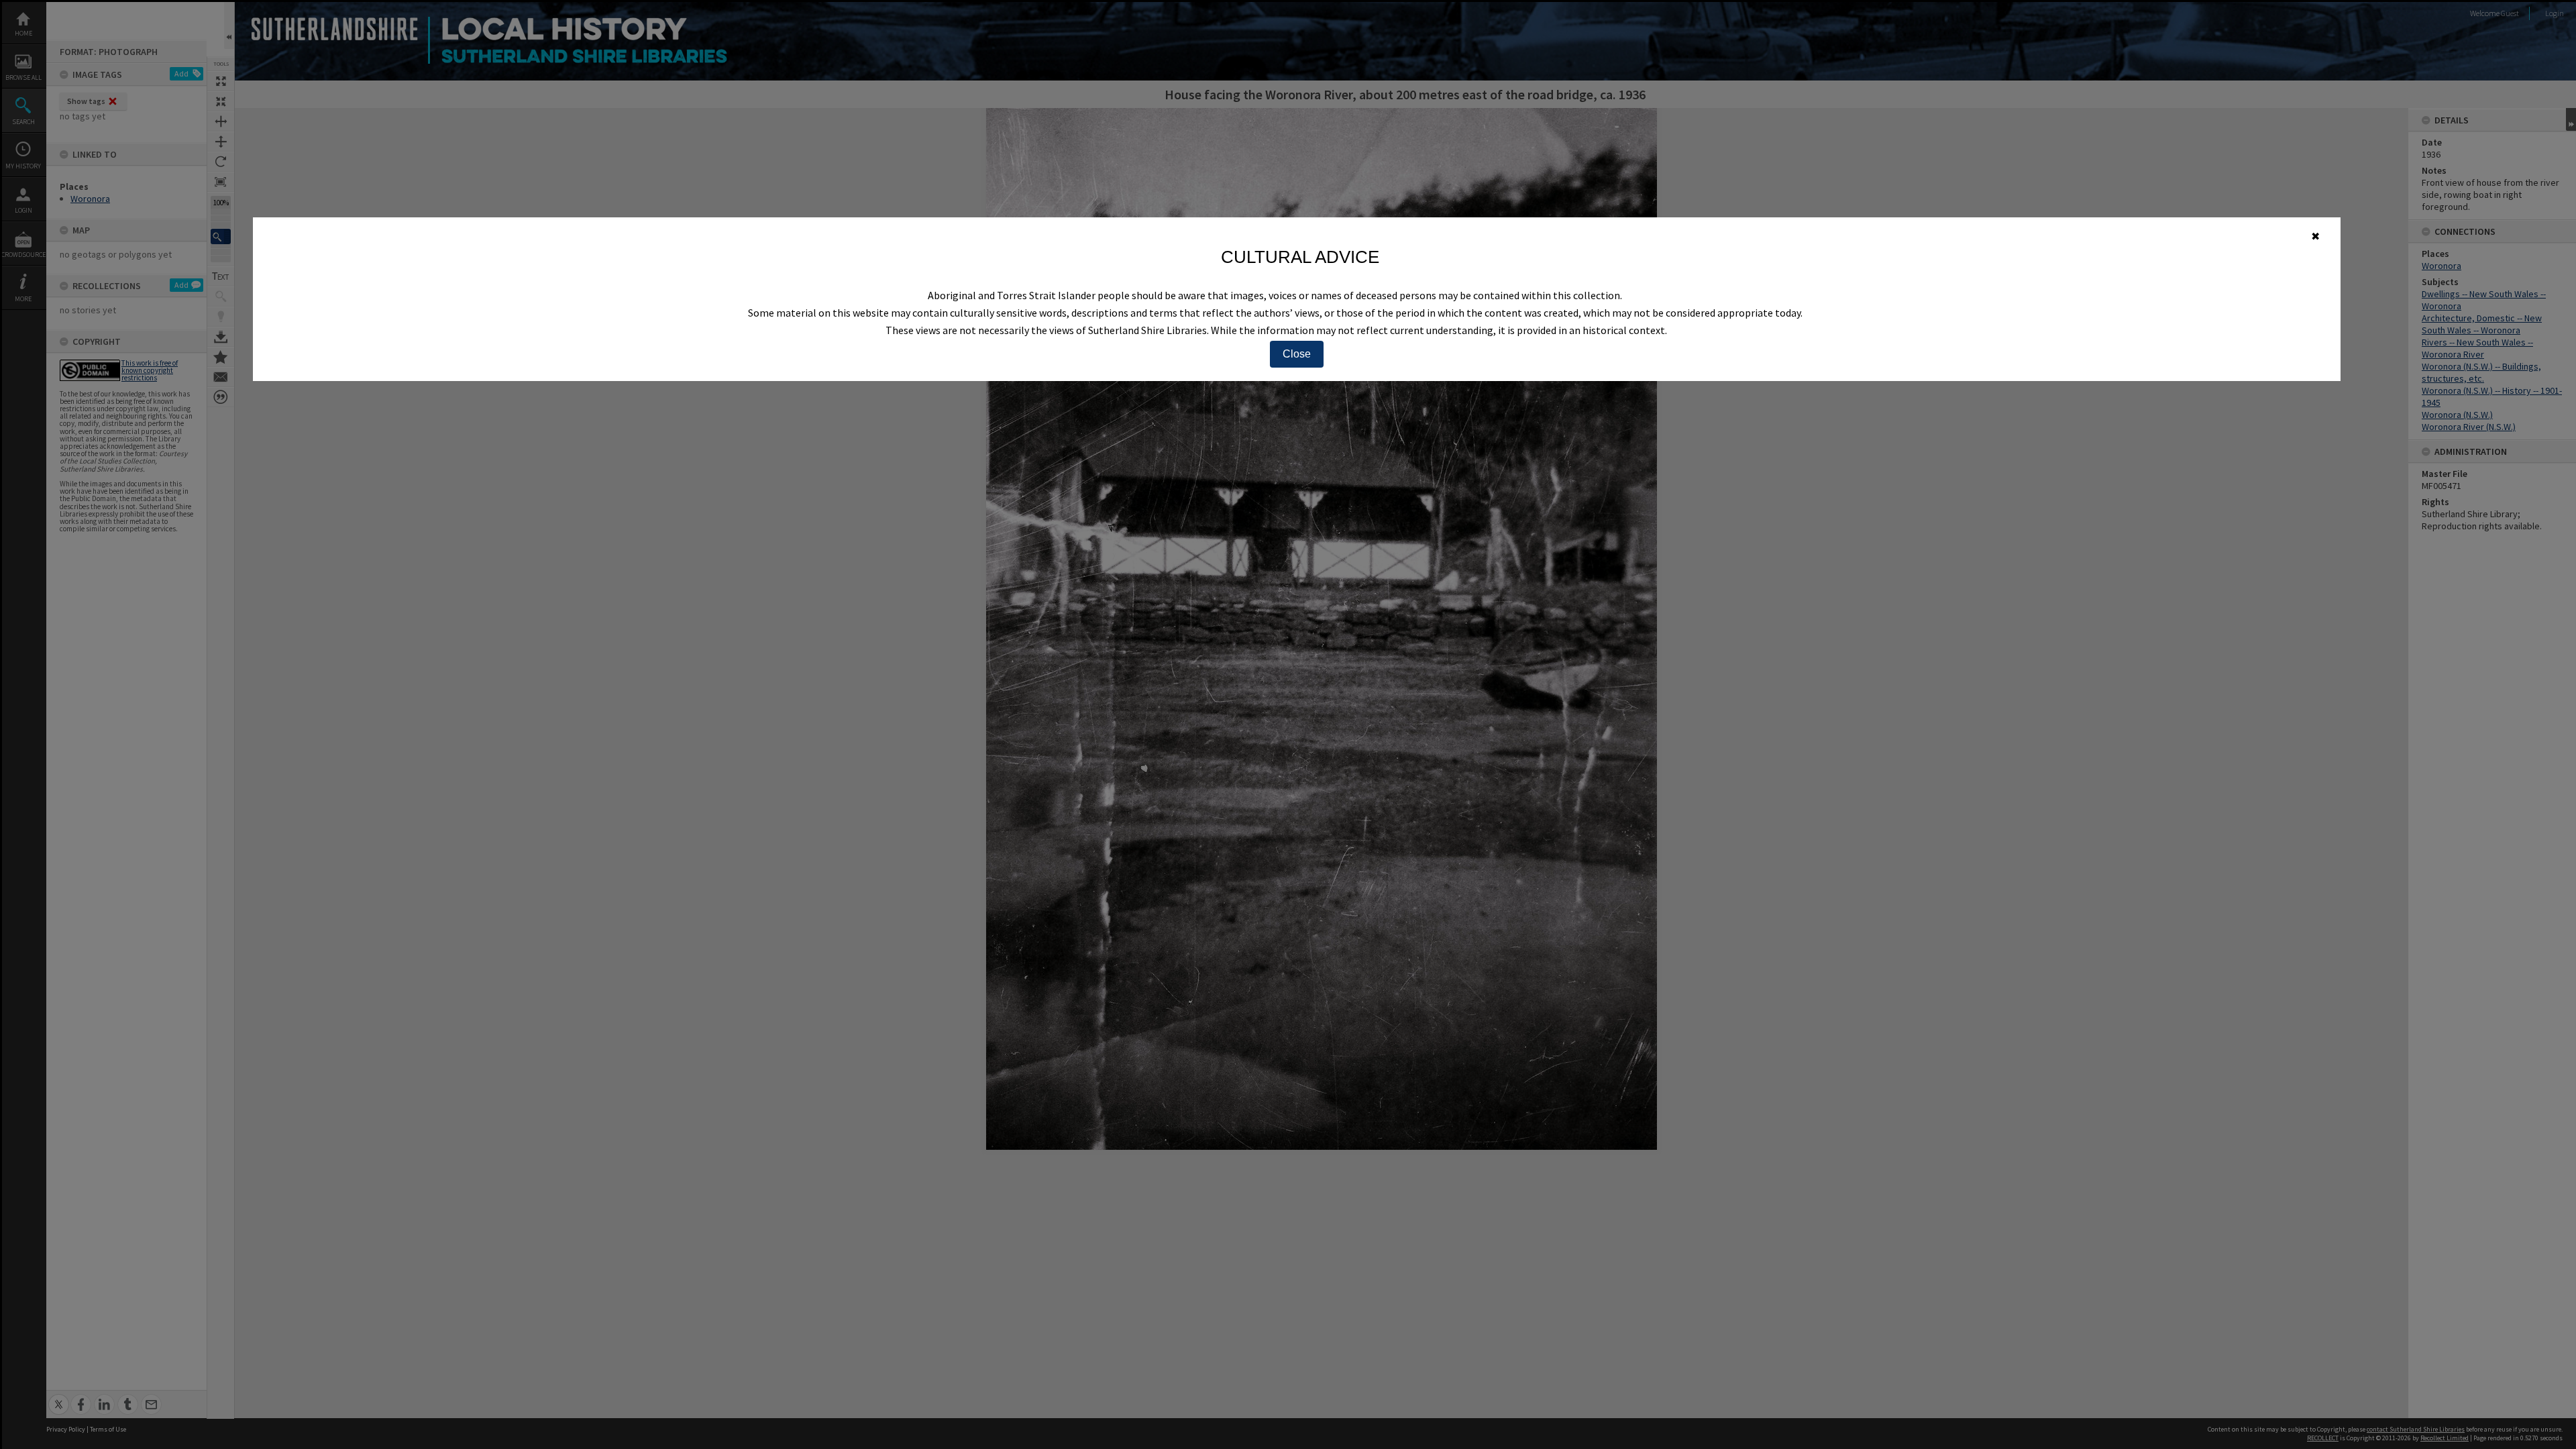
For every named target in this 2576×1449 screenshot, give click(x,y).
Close (1297, 354)
